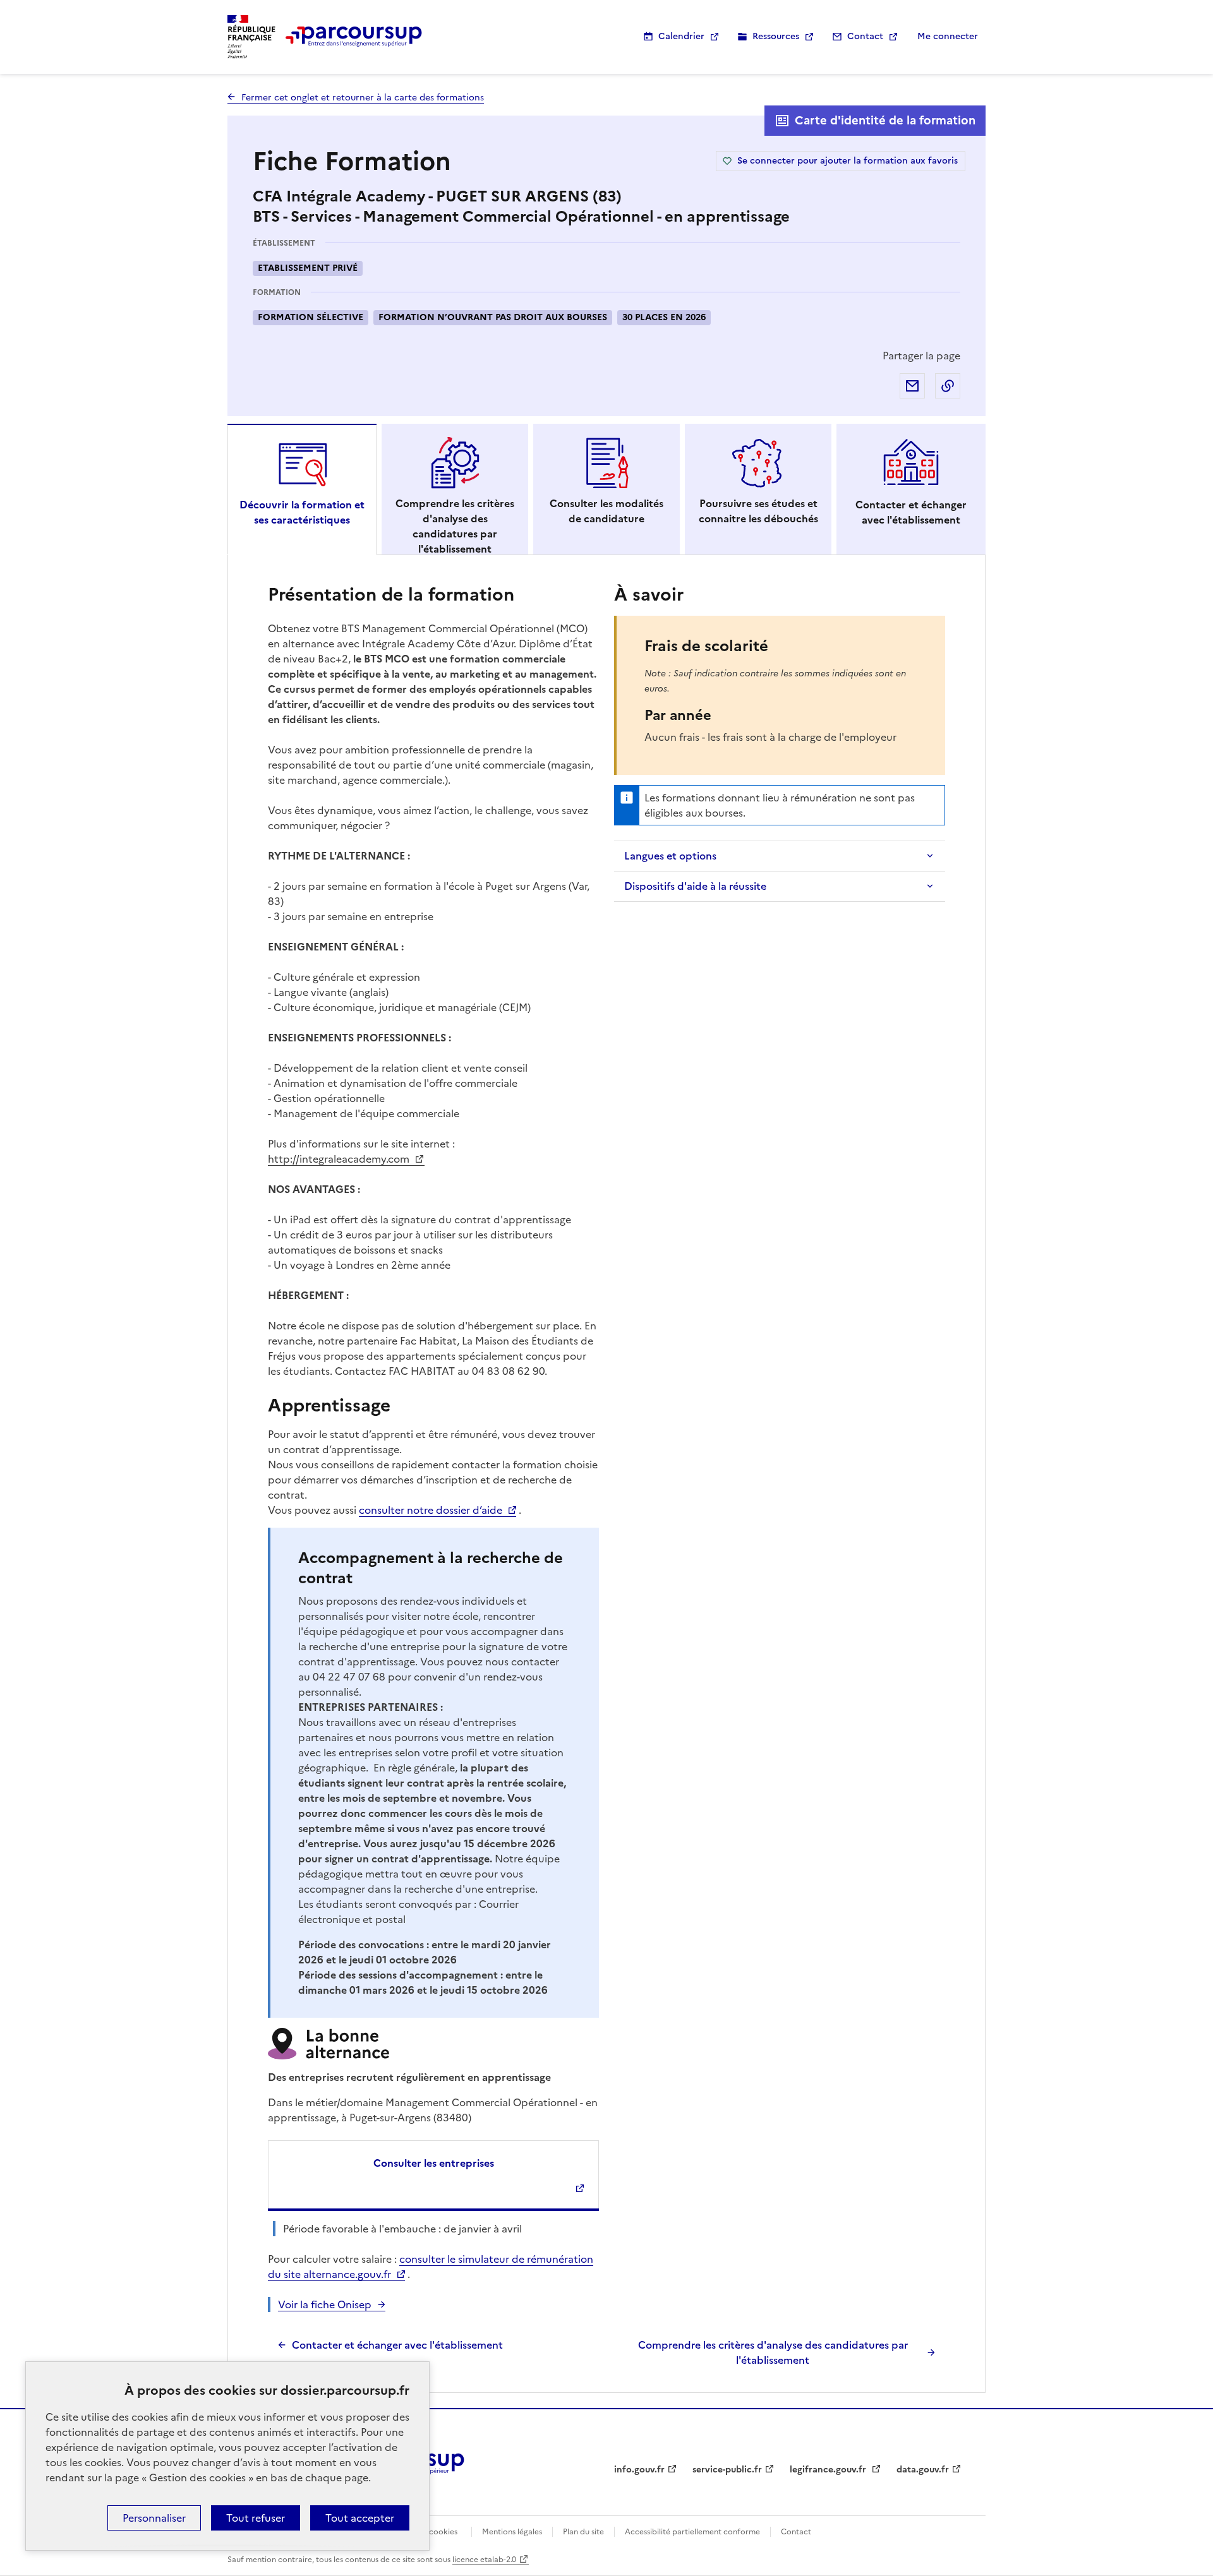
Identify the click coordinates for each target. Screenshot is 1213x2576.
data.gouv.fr (923, 2470)
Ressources (776, 36)
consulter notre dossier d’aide (431, 1510)
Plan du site (583, 2532)
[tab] (302, 489)
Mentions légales (512, 2532)
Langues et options (670, 856)
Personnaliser (154, 2518)
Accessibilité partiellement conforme (692, 2532)
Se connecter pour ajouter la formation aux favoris (848, 161)
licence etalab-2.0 (484, 2560)
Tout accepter (360, 2518)
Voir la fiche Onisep (325, 2304)
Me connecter (948, 36)
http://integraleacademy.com (340, 1159)
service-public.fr (727, 2470)
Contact (865, 36)
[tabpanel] (606, 1474)
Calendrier (681, 36)
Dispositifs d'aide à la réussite (695, 886)
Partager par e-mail (912, 386)
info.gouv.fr (639, 2470)
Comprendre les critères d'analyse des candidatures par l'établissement (773, 2352)
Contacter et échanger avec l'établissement (397, 2345)
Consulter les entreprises (434, 2163)
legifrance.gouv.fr (829, 2470)
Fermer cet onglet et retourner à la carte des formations (363, 98)
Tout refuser (256, 2518)
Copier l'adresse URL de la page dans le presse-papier (948, 386)
